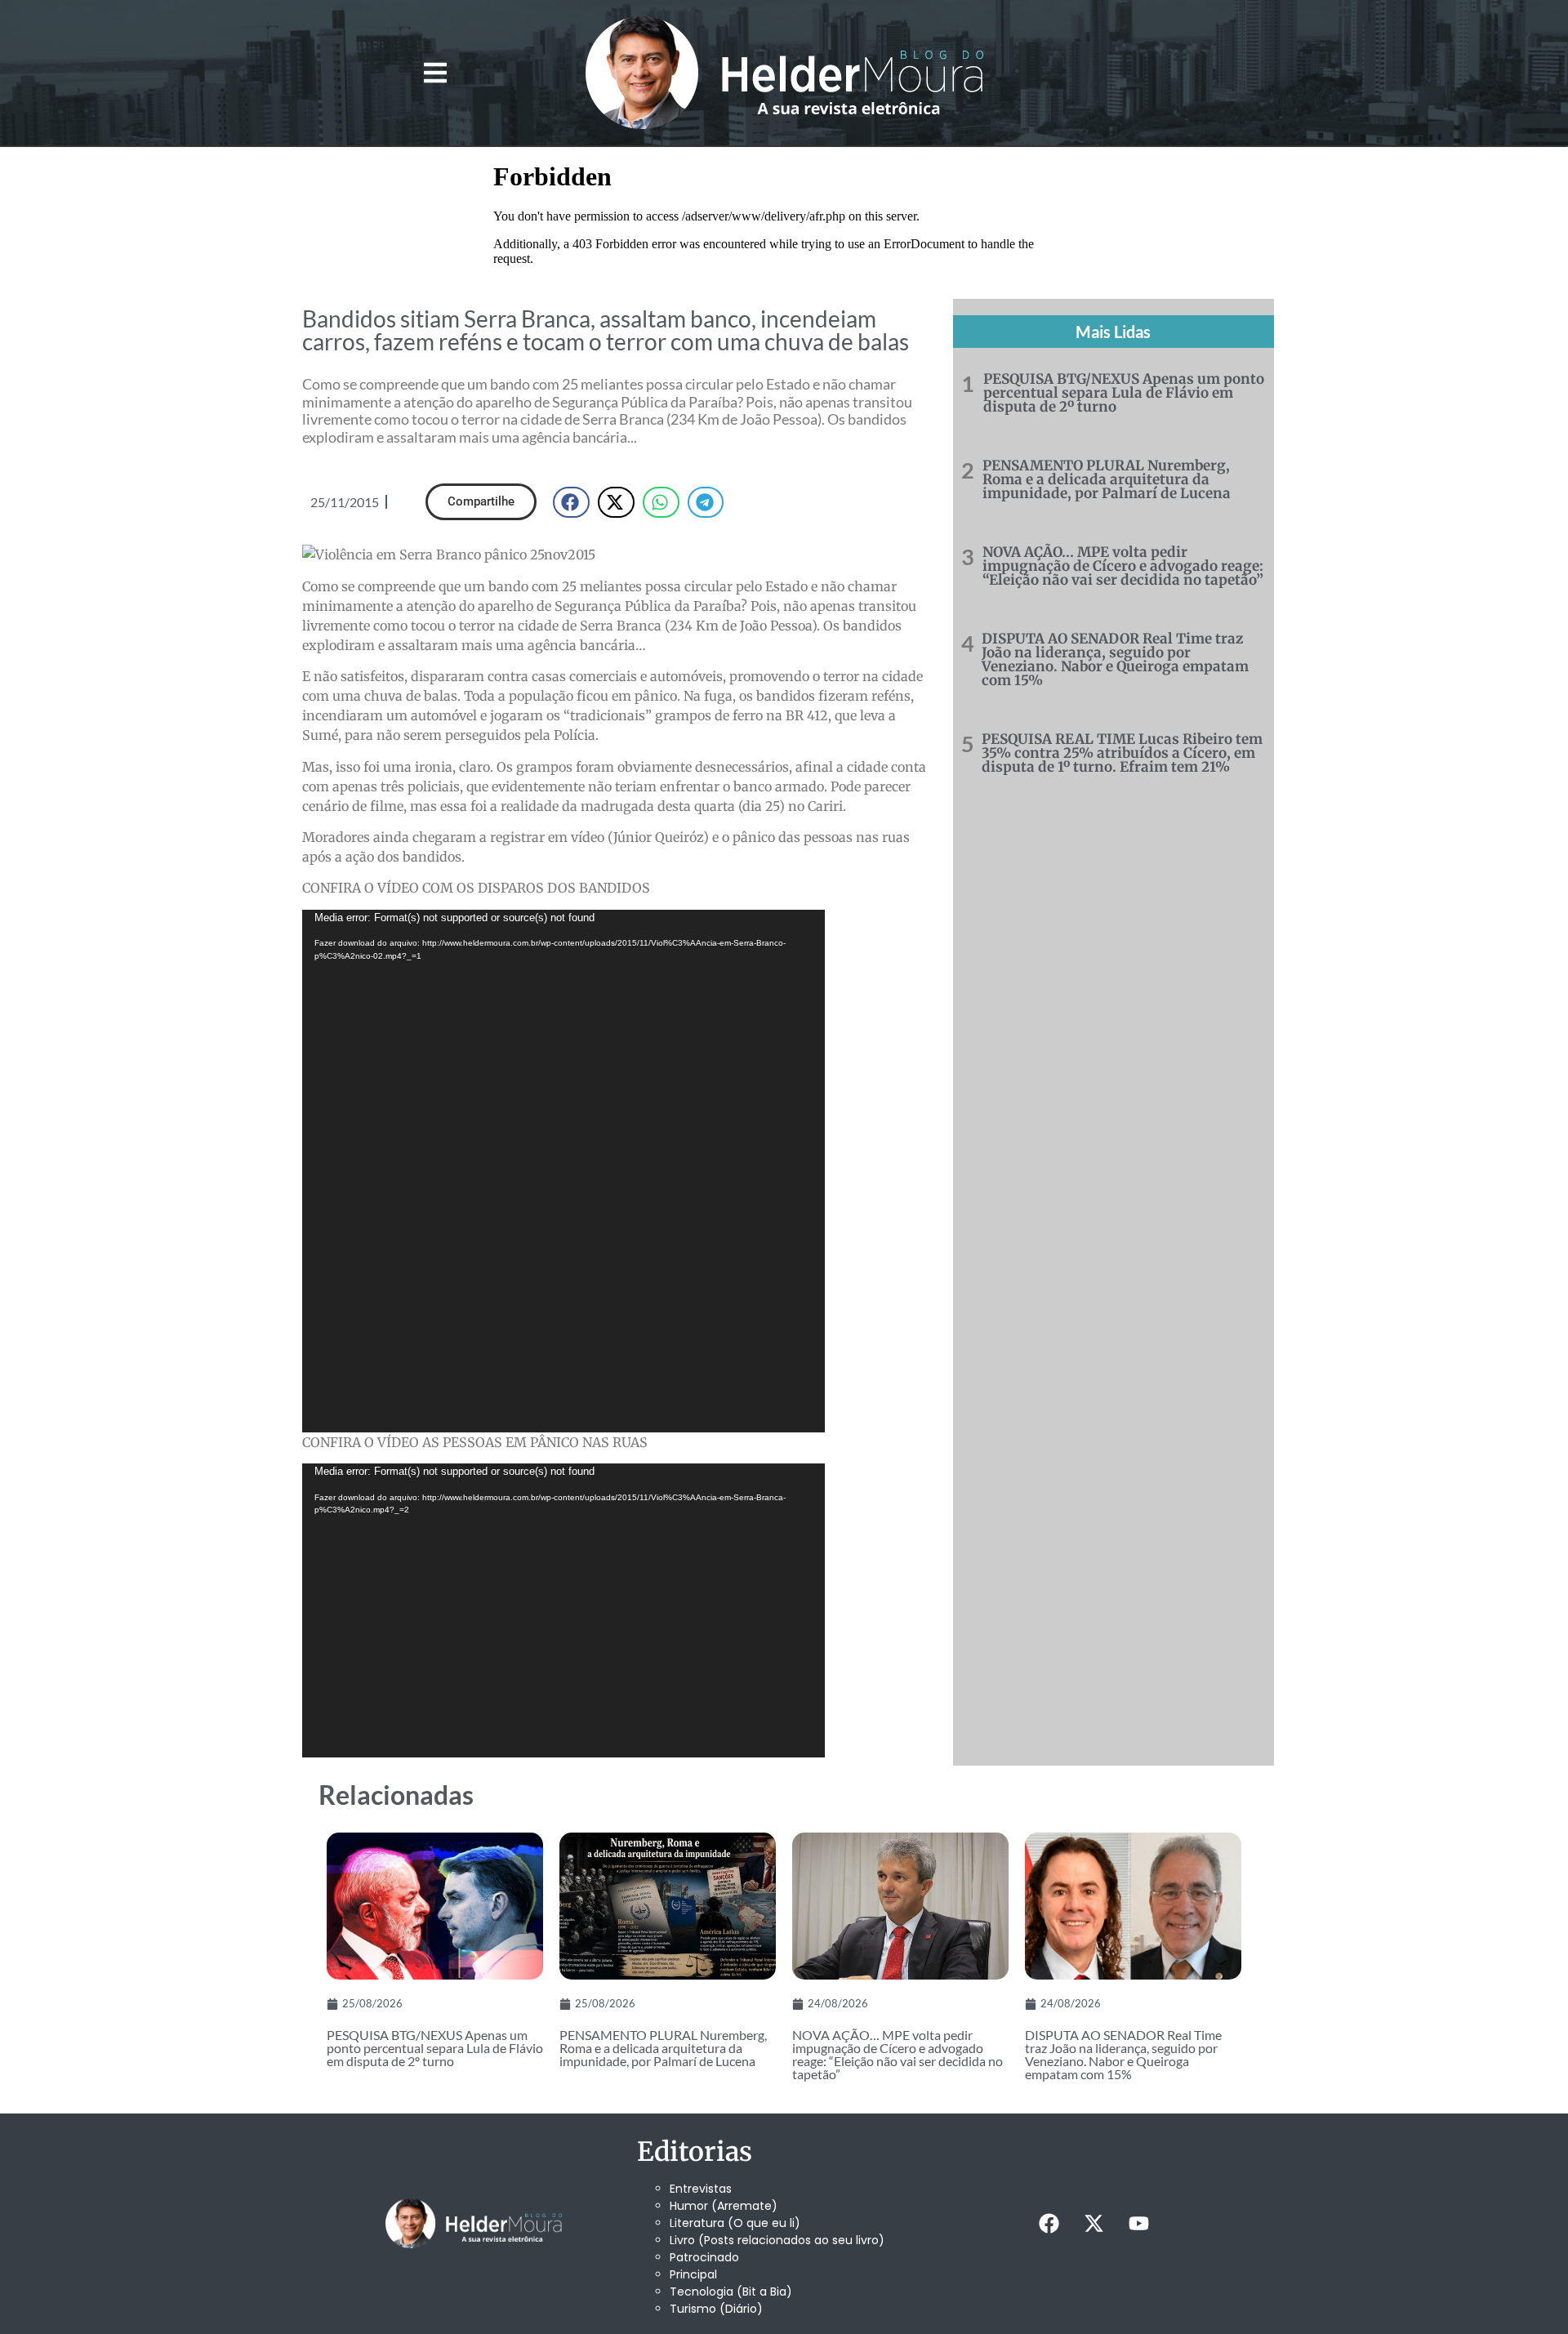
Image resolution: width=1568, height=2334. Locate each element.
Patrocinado (704, 2257)
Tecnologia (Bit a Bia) (731, 2292)
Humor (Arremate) (724, 2206)
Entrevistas (701, 2189)
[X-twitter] (1094, 2224)
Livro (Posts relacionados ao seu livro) (777, 2240)
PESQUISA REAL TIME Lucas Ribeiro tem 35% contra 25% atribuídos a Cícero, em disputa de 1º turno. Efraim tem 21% (1122, 753)
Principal (693, 2274)
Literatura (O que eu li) (735, 2223)
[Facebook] (1049, 2224)
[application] (563, 1171)
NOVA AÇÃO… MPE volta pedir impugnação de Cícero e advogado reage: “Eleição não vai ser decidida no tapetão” (1123, 566)
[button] (435, 73)
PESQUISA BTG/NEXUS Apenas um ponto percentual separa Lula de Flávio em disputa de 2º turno (1124, 393)
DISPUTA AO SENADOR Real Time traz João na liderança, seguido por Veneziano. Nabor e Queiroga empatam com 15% (1115, 659)
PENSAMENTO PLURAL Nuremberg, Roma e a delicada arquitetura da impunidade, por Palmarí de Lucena (1107, 479)
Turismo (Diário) (716, 2309)
